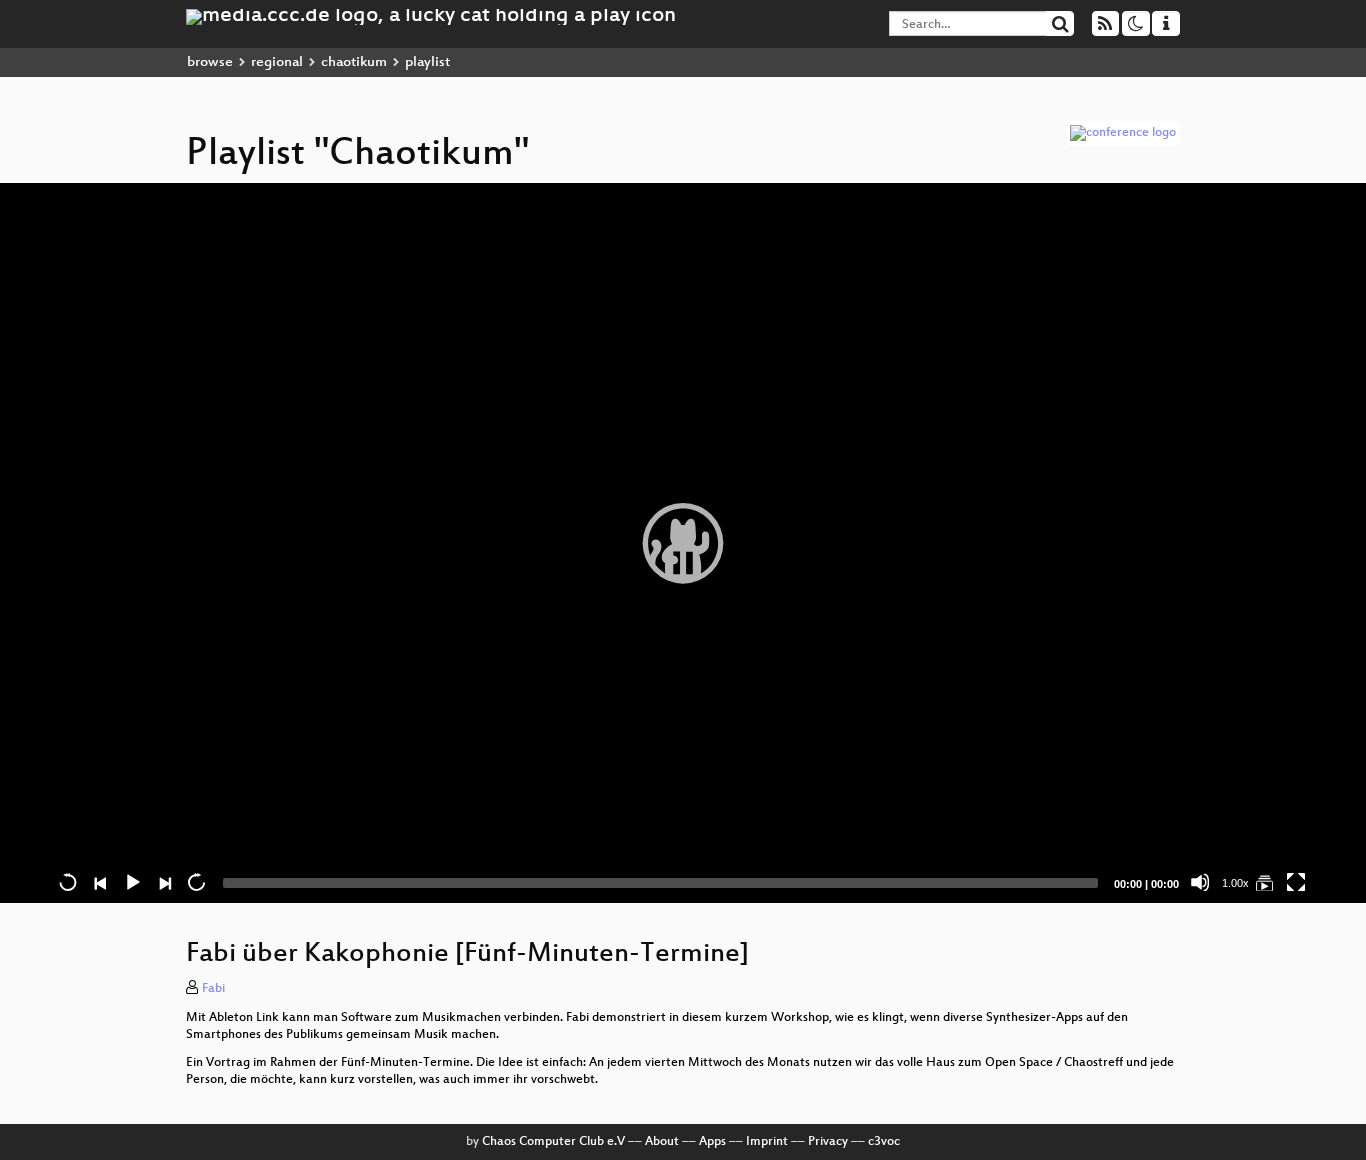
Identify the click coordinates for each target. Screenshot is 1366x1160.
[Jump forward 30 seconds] (196, 882)
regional (277, 62)
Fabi (213, 989)
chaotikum (354, 62)
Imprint (767, 1142)
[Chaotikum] (1264, 882)
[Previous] (100, 882)
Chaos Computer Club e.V (553, 1142)
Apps (712, 1142)
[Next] (164, 882)
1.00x (1235, 883)
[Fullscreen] (1296, 882)
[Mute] (1200, 882)
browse (210, 62)
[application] (683, 543)
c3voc (884, 1142)
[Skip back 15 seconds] (68, 882)
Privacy (828, 1142)
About (662, 1142)
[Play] (683, 543)
